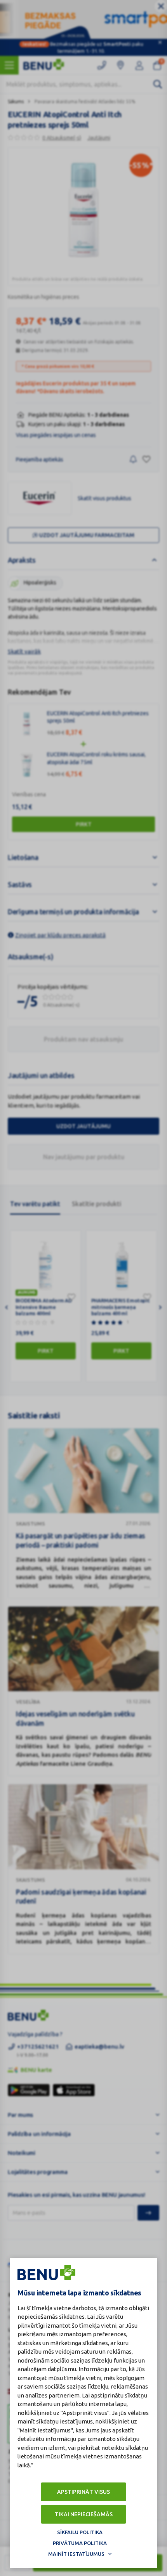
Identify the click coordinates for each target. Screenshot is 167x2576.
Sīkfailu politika (80, 2532)
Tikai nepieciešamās (84, 2514)
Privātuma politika (80, 2543)
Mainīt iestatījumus (76, 2554)
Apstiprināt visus (83, 2492)
